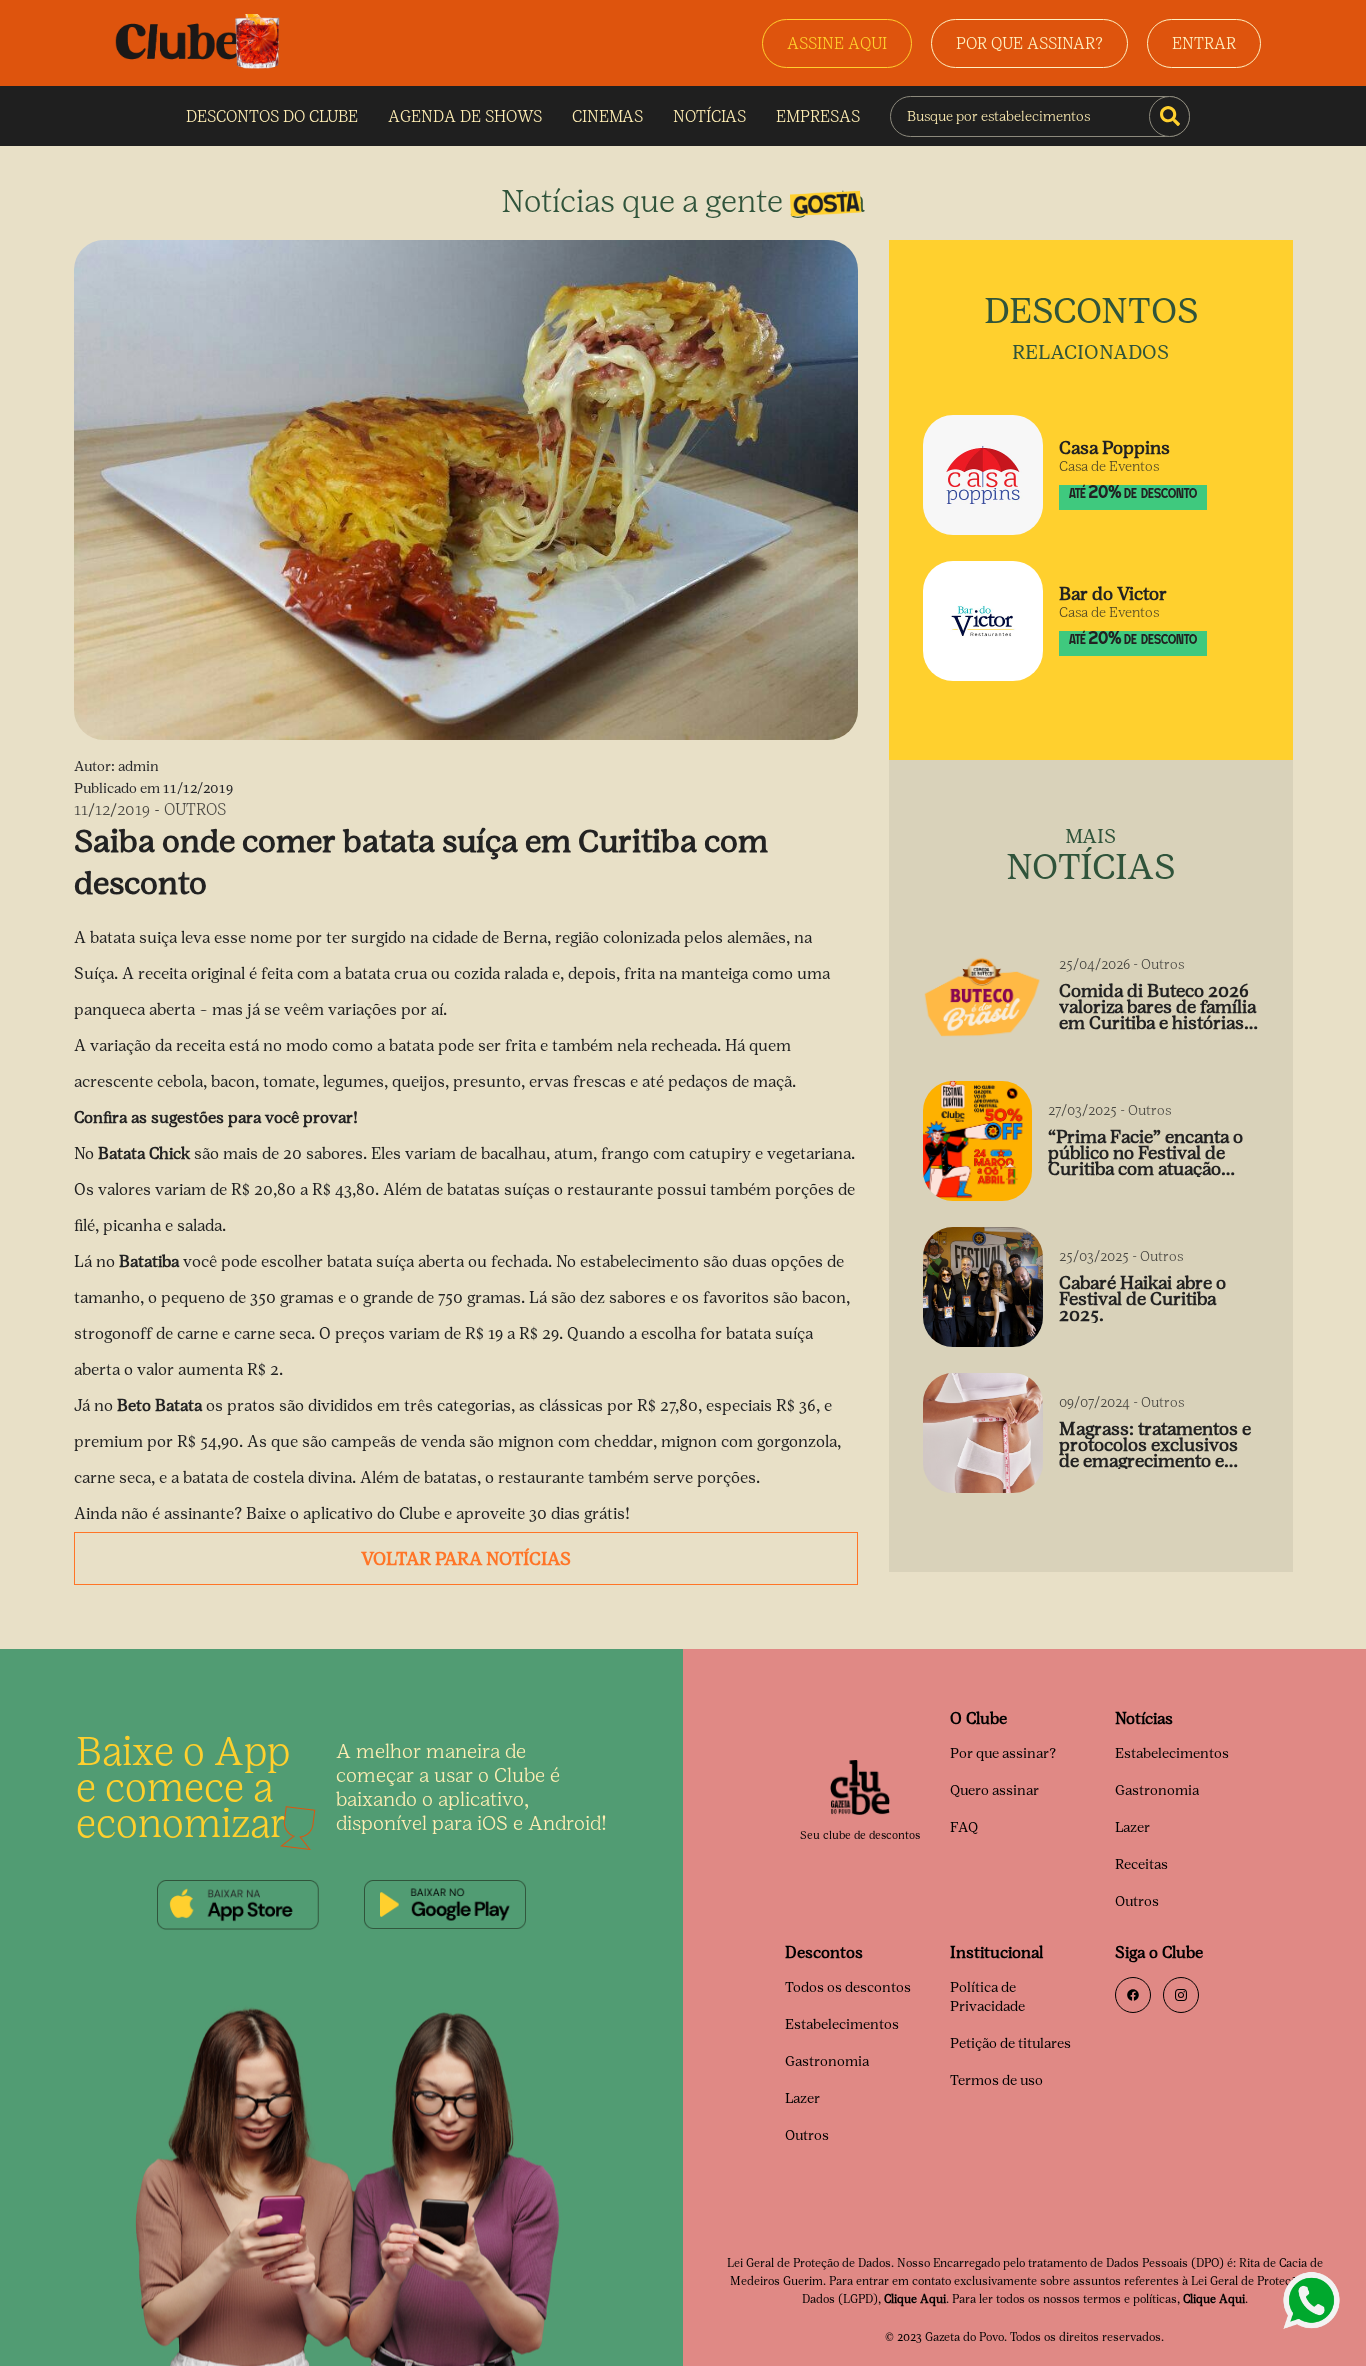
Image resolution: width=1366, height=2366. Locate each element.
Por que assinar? (1003, 1753)
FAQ (964, 1827)
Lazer (1132, 1827)
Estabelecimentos (1172, 1753)
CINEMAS (607, 116)
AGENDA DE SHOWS (465, 116)
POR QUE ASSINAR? (1029, 43)
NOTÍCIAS (709, 116)
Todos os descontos (848, 1987)
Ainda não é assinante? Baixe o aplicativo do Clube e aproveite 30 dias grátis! (352, 1513)
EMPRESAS (818, 116)
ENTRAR (1204, 43)
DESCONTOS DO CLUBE (272, 116)
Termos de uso (996, 2080)
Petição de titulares (1010, 2043)
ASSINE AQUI (837, 43)
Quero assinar (994, 1790)
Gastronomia (1157, 1790)
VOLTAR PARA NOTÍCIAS (466, 1559)
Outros (1137, 1901)
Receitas (1141, 1864)
